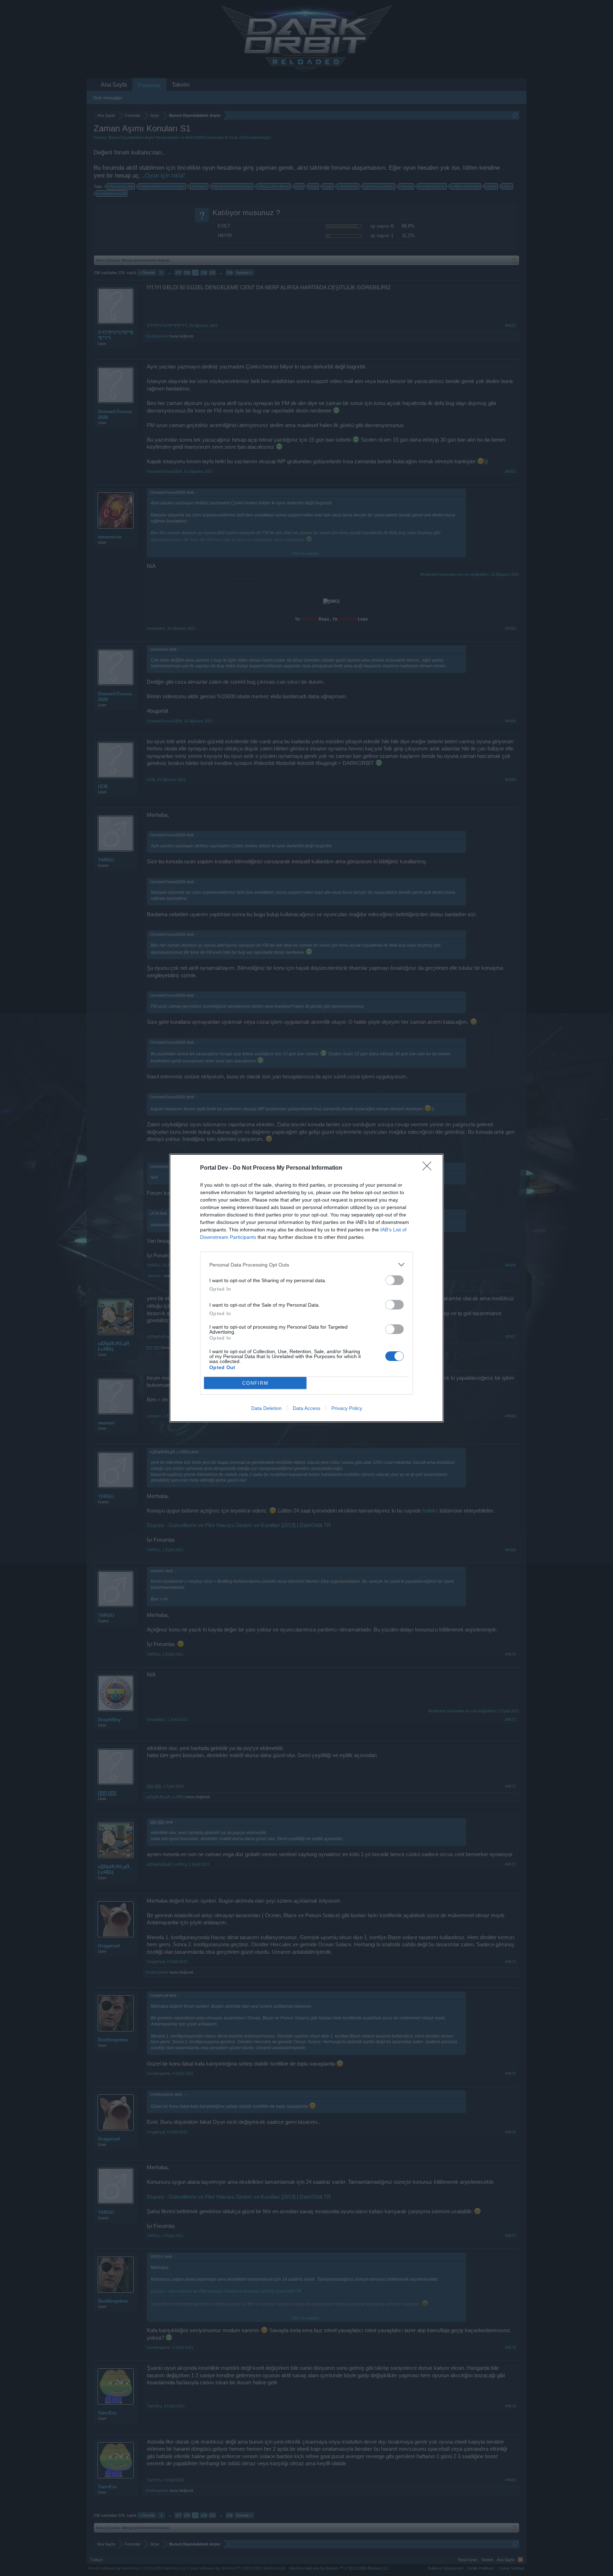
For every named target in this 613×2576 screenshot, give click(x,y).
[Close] (429, 1168)
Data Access (306, 1408)
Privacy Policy (347, 1408)
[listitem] (306, 1265)
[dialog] (306, 1288)
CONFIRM (255, 1383)
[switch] (394, 1280)
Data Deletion (266, 1408)
